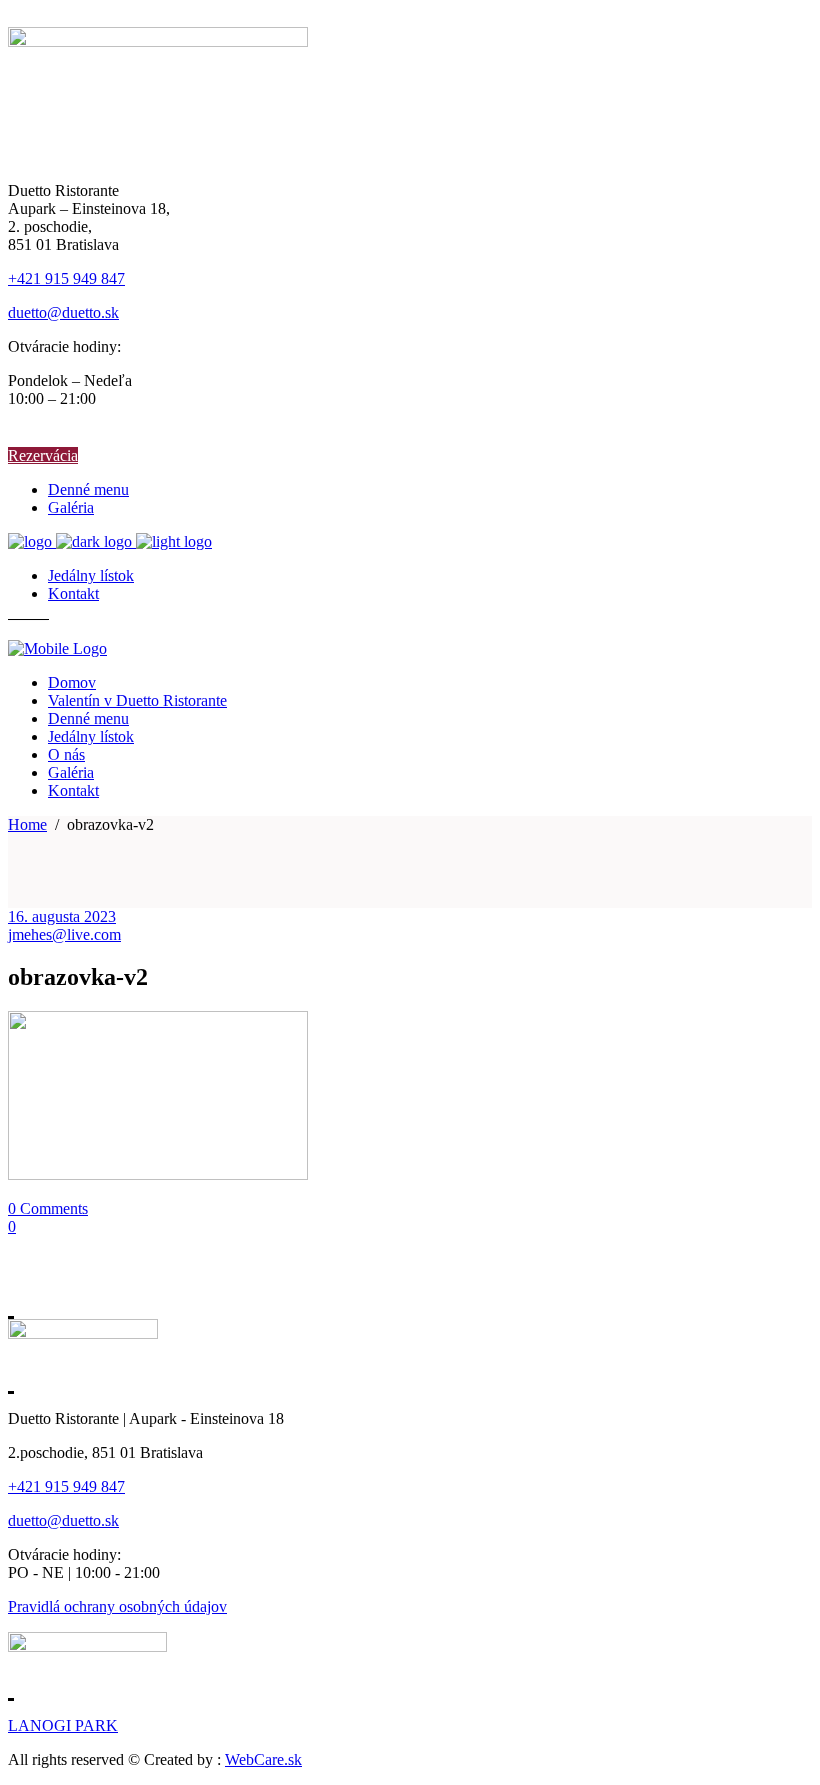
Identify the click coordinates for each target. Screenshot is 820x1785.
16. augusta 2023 (62, 916)
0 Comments (48, 1208)
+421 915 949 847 (66, 278)
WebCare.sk (263, 1759)
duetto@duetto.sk (63, 312)
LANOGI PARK (63, 1725)
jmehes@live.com (64, 934)
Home (27, 824)
